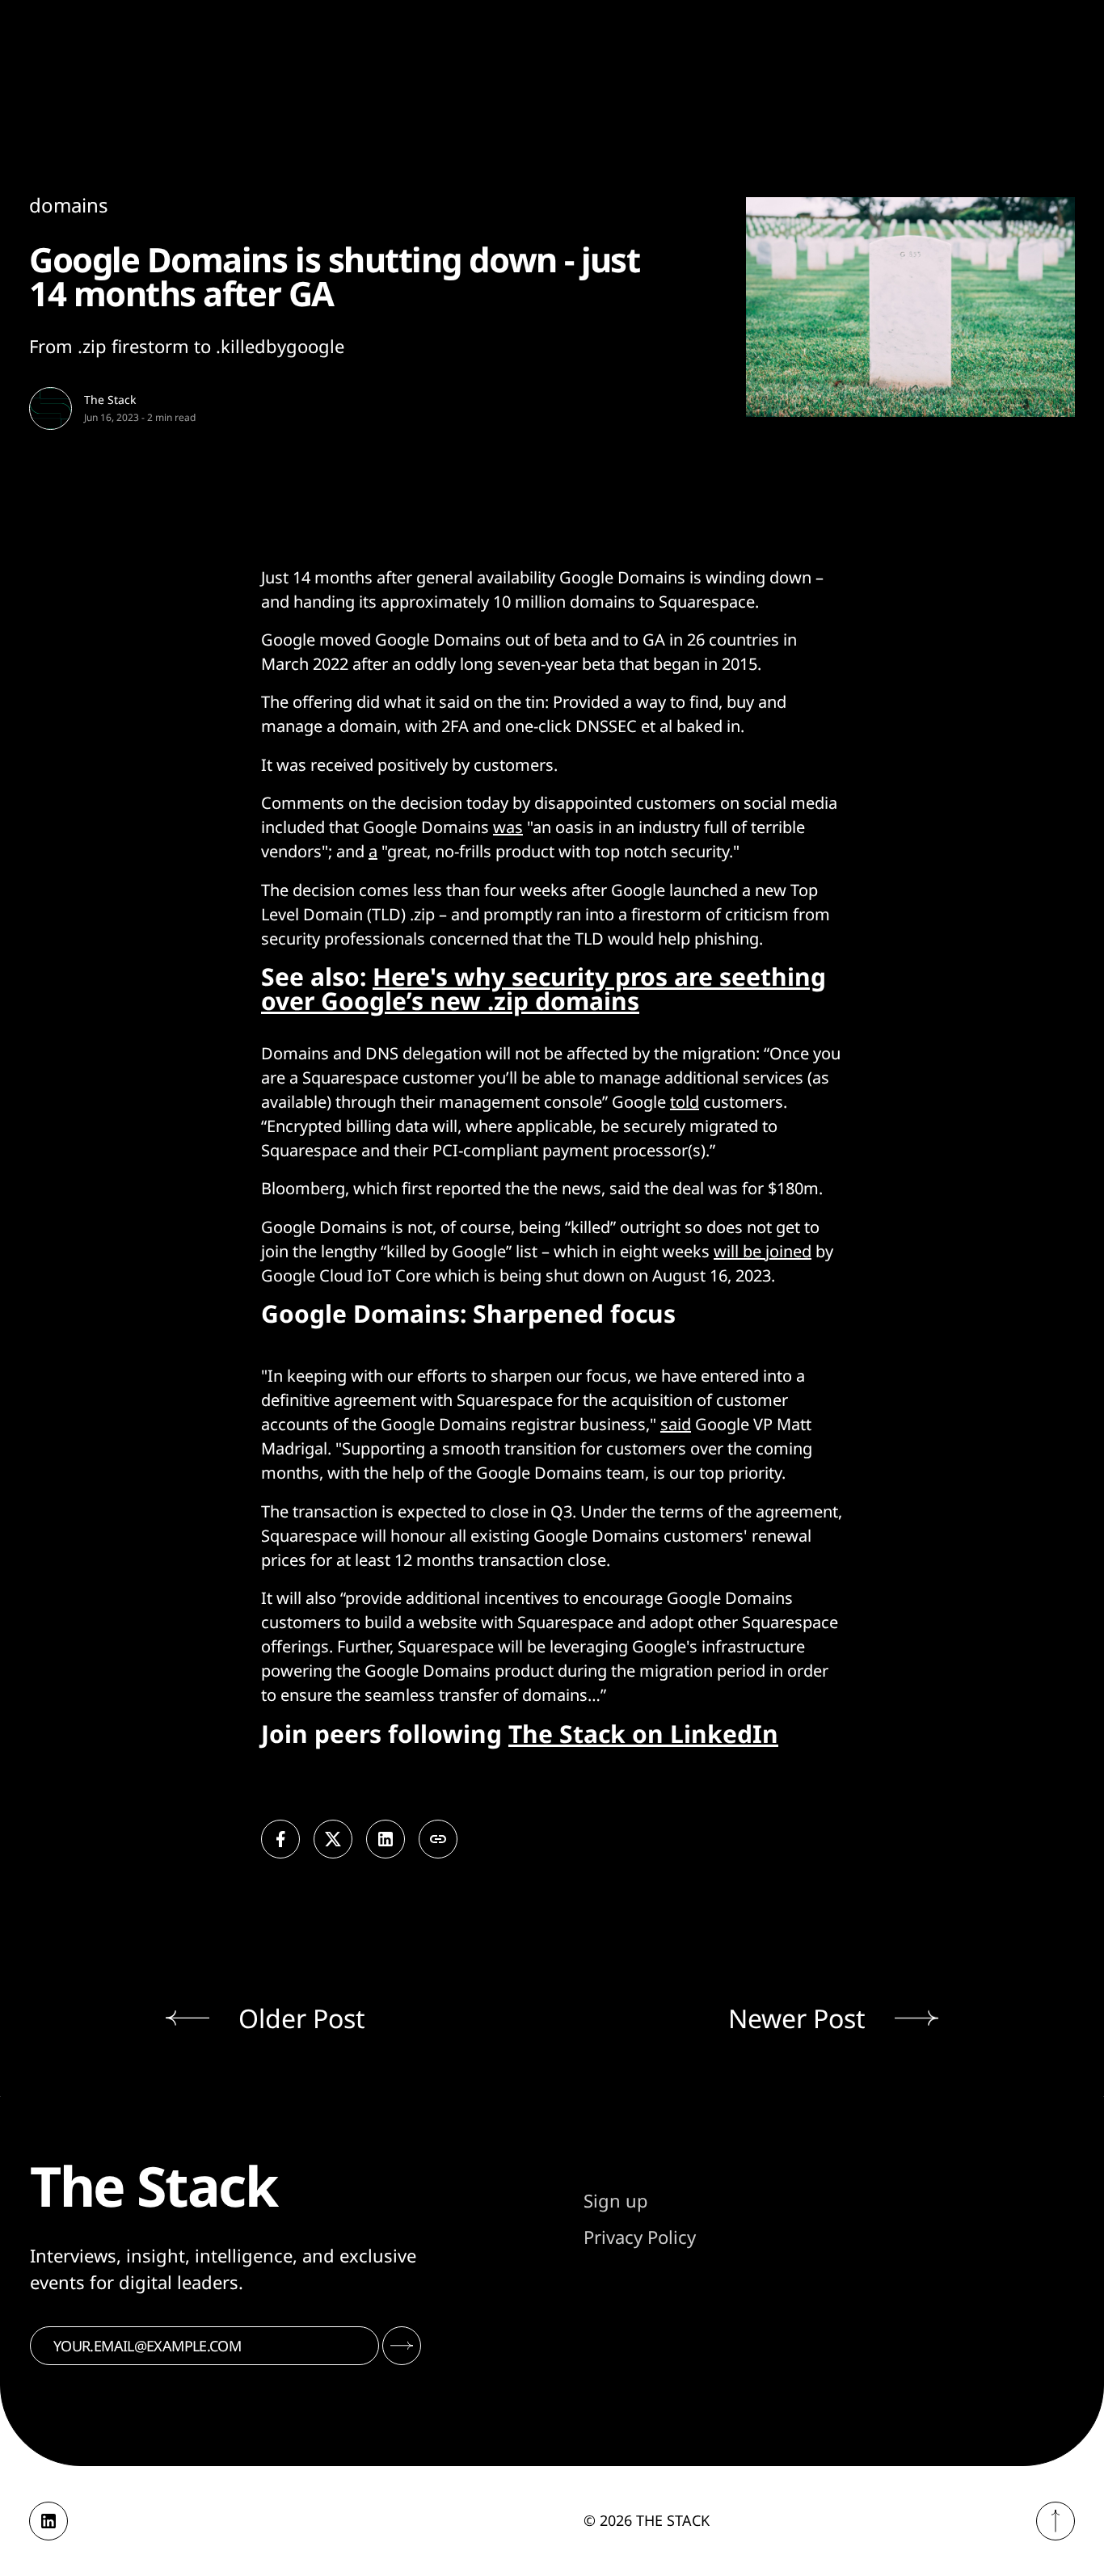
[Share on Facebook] (280, 1839)
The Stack (110, 400)
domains (69, 205)
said (676, 1424)
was (508, 827)
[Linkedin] (48, 2521)
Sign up (616, 2200)
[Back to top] (1056, 2521)
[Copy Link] (438, 1839)
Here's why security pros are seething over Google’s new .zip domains (544, 989)
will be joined (763, 1251)
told (685, 1102)
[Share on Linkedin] (386, 1839)
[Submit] (402, 2346)
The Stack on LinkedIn (643, 1734)
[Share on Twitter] (333, 1839)
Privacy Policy (640, 2237)
